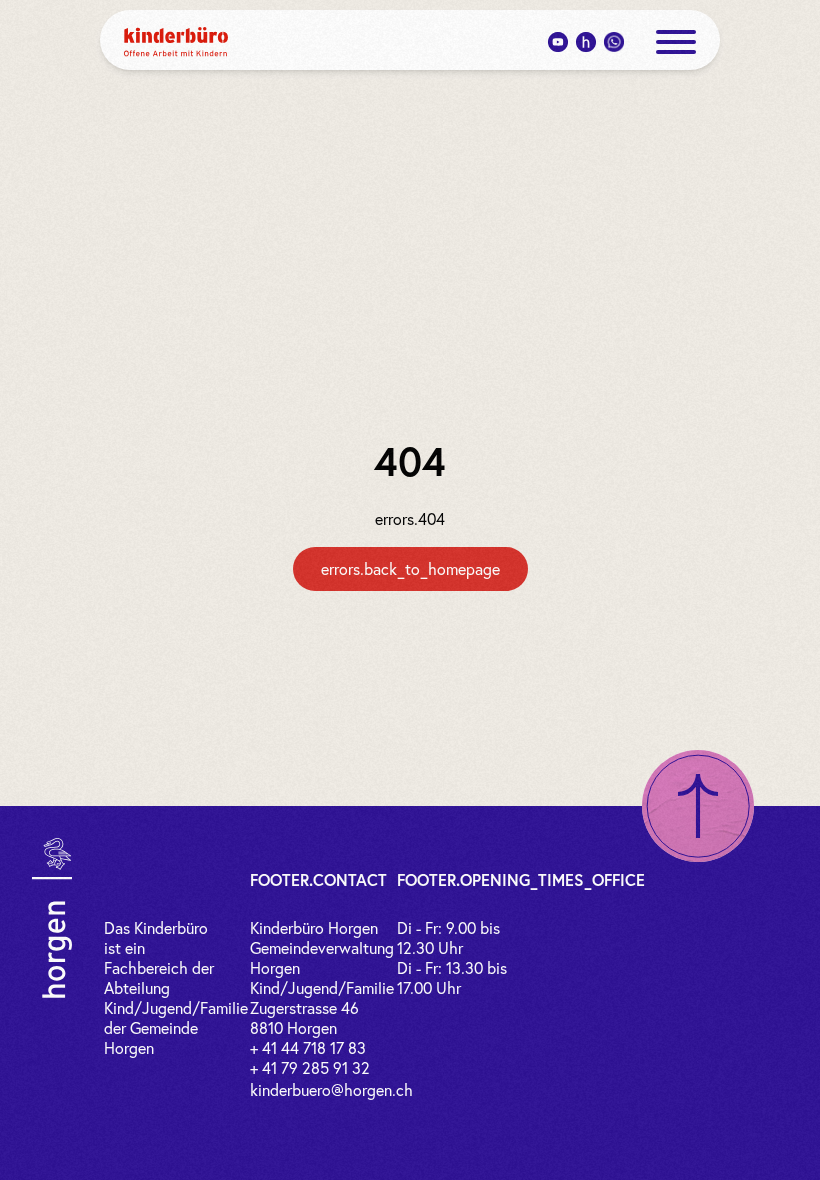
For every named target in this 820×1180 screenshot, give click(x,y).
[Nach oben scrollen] (698, 806)
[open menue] (676, 42)
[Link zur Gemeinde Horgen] (52, 918)
